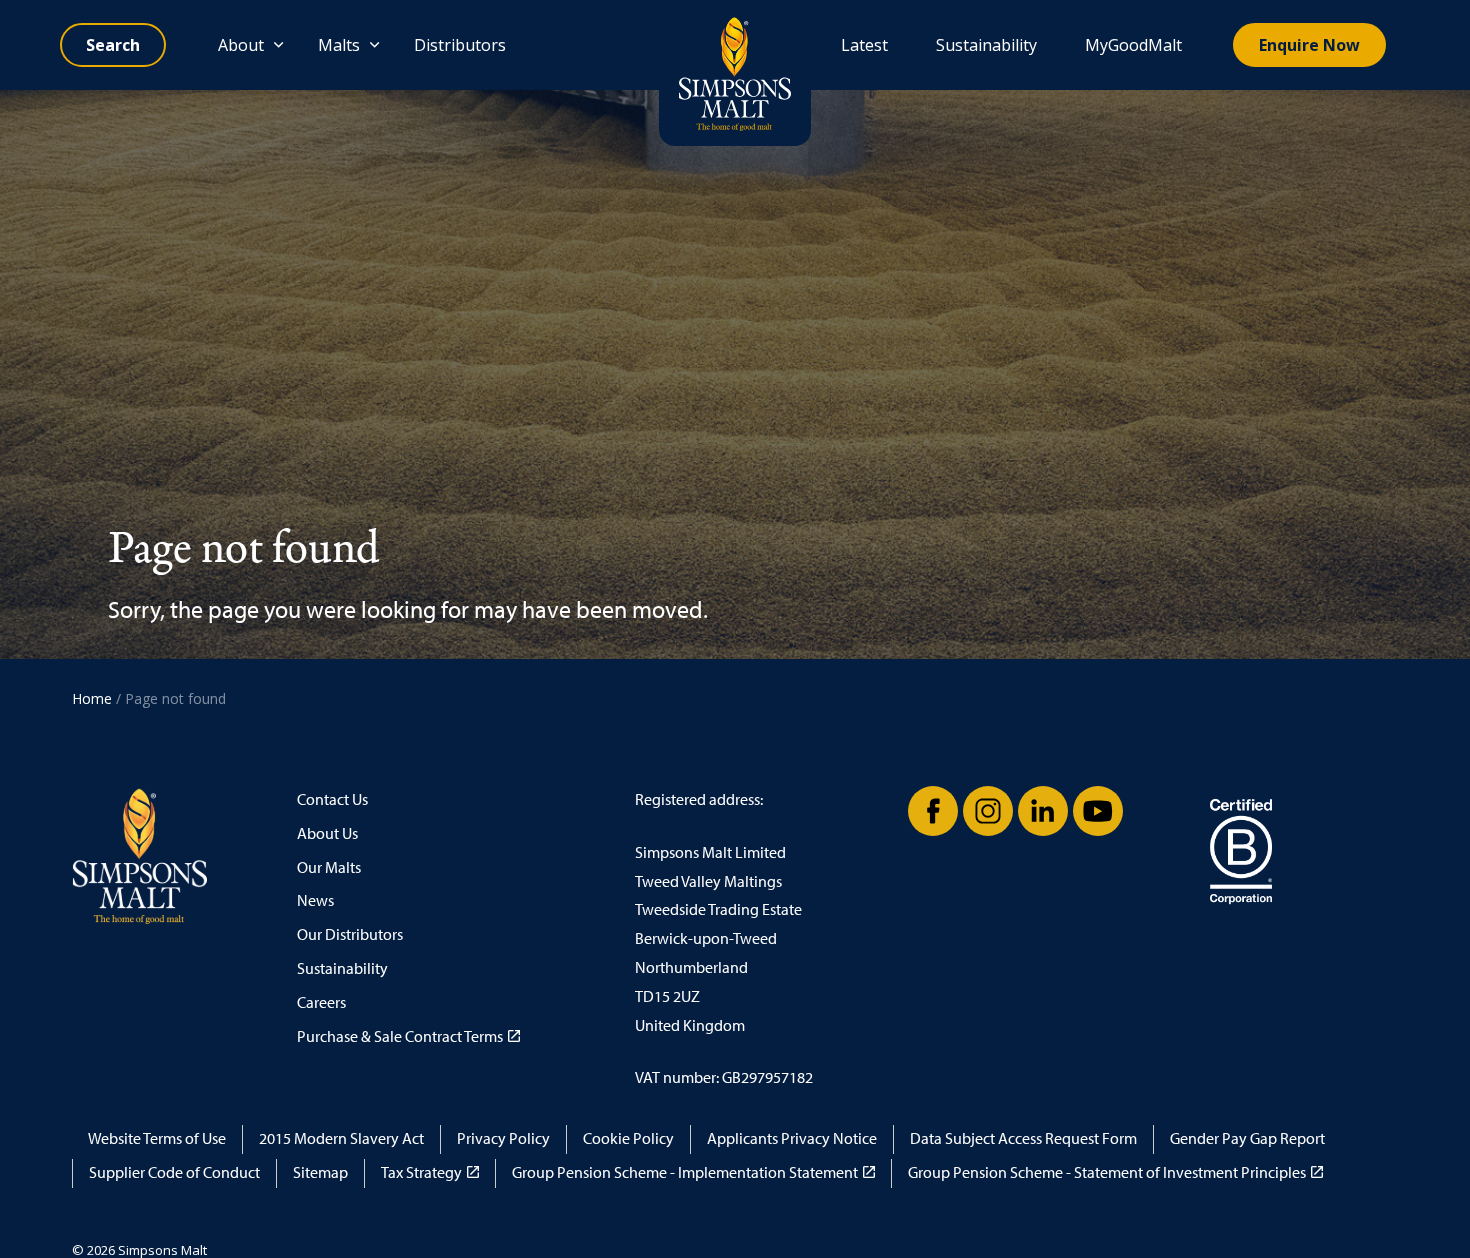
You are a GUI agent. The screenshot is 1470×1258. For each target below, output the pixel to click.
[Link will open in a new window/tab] (933, 811)
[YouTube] (1098, 811)
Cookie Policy (628, 1138)
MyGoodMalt (1133, 45)
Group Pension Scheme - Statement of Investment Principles (1107, 1172)
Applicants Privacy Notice (792, 1138)
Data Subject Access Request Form (1023, 1138)
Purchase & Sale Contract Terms (400, 1036)
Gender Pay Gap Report (1247, 1138)
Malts (339, 45)
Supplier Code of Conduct (174, 1172)
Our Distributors (350, 934)
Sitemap (320, 1172)
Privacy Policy (503, 1138)
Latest (864, 45)
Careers (321, 1002)
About (241, 45)
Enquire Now (1309, 45)
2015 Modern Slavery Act (341, 1138)
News (315, 900)
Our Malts (329, 867)
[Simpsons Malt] (735, 73)
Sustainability (986, 45)
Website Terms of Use (157, 1138)
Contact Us (332, 799)
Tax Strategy (421, 1172)
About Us (327, 833)
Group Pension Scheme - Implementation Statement (685, 1172)
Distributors (460, 45)
